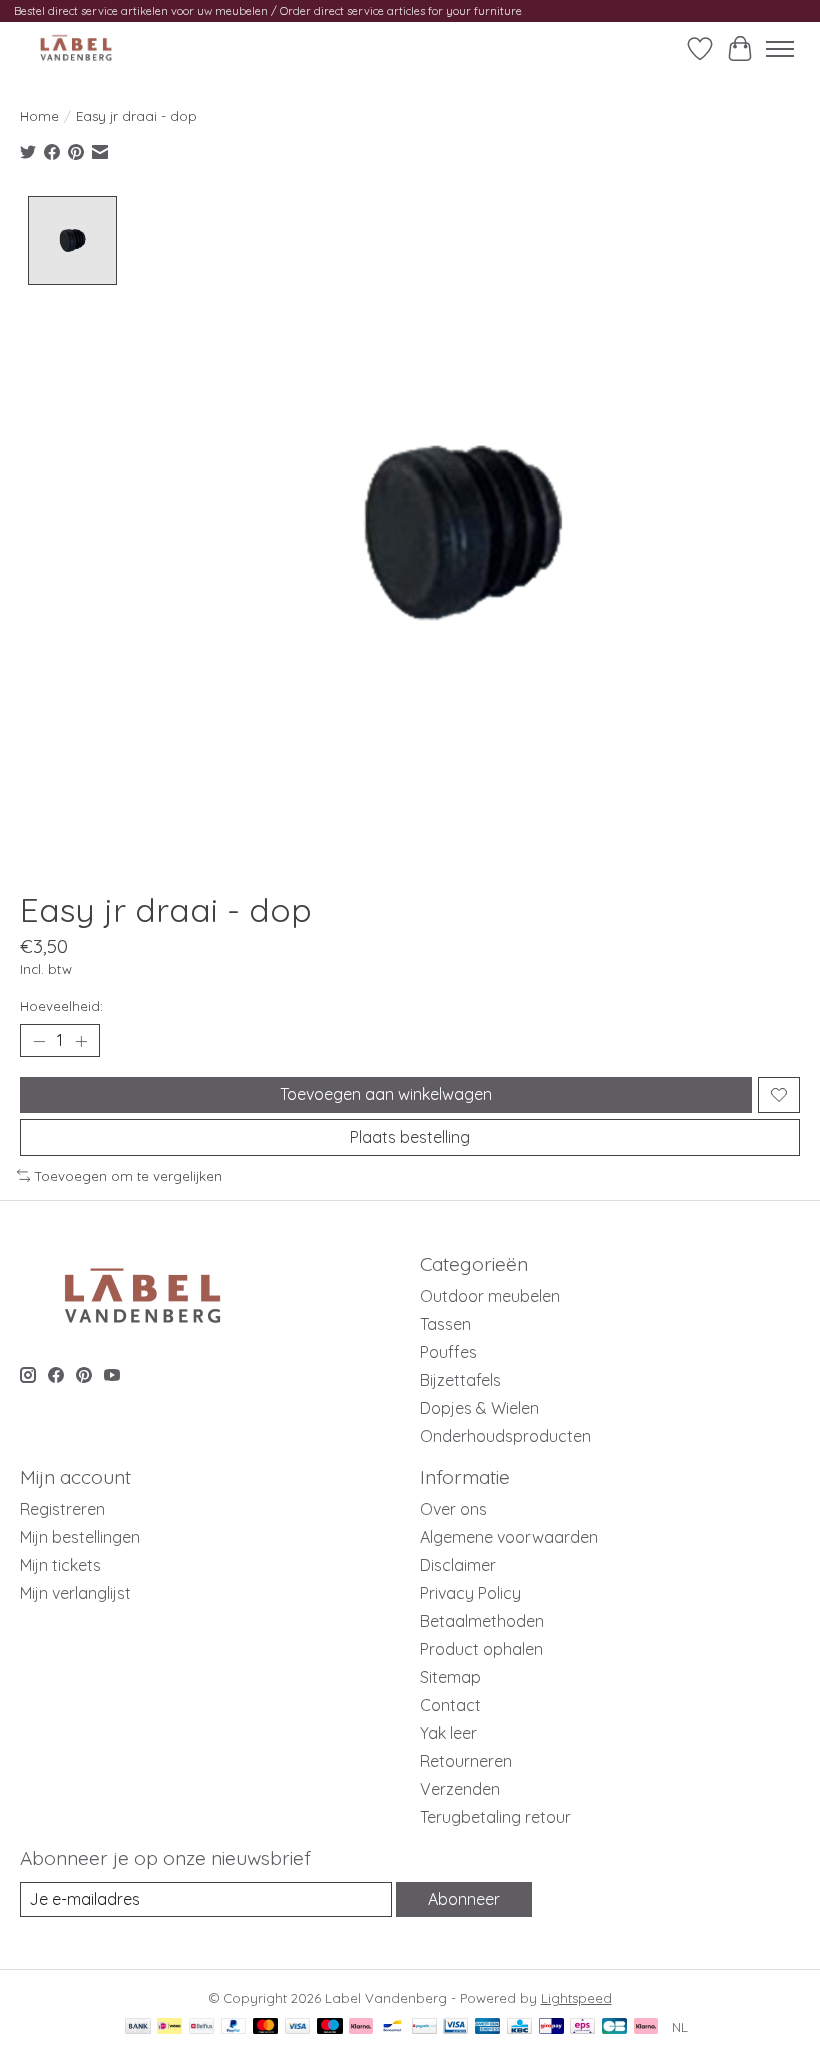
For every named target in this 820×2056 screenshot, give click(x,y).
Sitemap (450, 1677)
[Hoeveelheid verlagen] (39, 1041)
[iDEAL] (169, 2027)
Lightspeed (576, 1998)
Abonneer (464, 1899)
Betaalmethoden (482, 1621)
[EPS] (582, 2027)
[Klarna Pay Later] (646, 2027)
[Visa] (298, 2027)
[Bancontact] (392, 2027)
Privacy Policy (470, 1593)
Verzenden (460, 1789)
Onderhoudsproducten (505, 1436)
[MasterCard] (266, 2027)
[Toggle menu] (780, 49)
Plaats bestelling (410, 1137)
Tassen (445, 1324)
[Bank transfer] (138, 2027)
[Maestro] (330, 2027)
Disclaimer (458, 1565)
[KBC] (519, 2027)
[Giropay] (551, 2027)
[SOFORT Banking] (361, 2027)
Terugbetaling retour (495, 1817)
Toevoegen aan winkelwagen (386, 1094)
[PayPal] (234, 2027)
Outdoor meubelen (490, 1296)
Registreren (62, 1509)
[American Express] (488, 2027)
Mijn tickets (60, 1565)
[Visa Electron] (455, 2027)
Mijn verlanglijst (75, 1593)
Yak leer (448, 1733)
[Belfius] (201, 2027)
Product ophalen (481, 1649)
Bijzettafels (460, 1380)
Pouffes (448, 1352)
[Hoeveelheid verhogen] (81, 1041)
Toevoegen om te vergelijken (128, 1176)
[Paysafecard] (424, 2027)
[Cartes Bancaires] (614, 2027)
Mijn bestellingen (80, 1537)
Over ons (453, 1509)
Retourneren (466, 1761)
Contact (450, 1705)
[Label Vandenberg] (76, 48)
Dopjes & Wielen (479, 1408)
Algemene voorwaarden (509, 1537)
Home (39, 116)
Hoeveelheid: (61, 1006)
